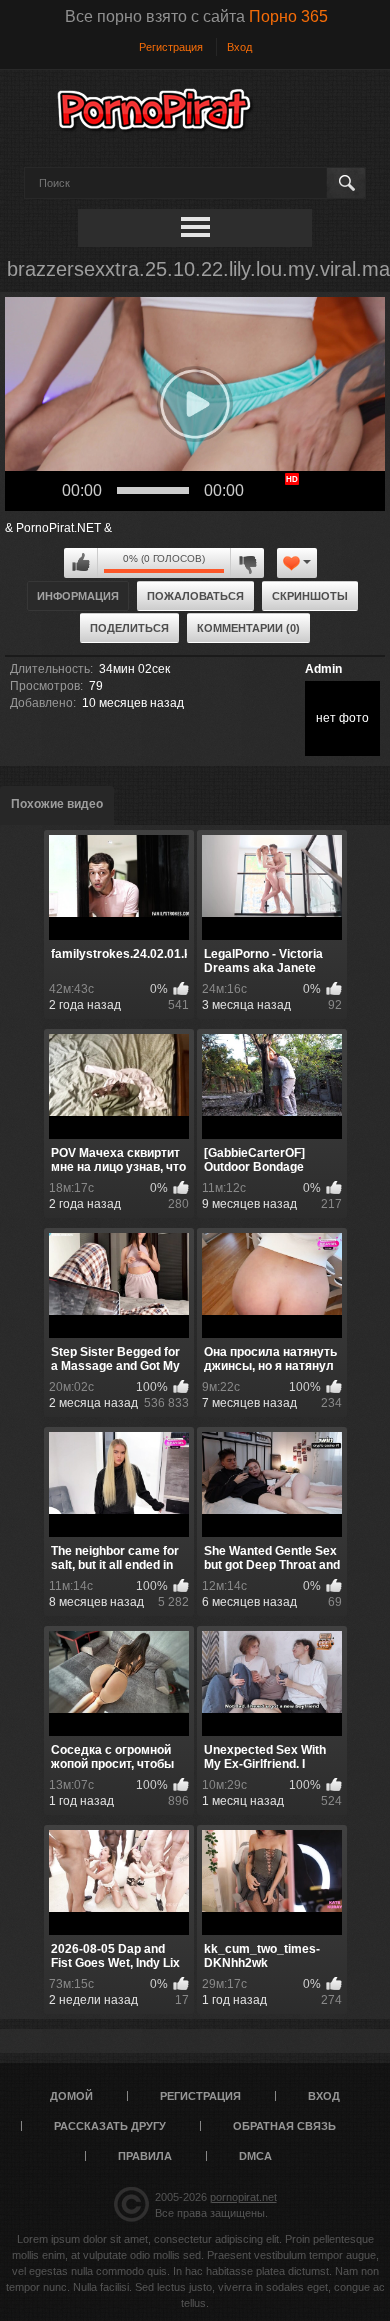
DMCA (255, 2156)
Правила (145, 2156)
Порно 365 (288, 16)
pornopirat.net (243, 2197)
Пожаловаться (195, 596)
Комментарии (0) (248, 628)
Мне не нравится (247, 563)
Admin (323, 669)
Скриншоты (310, 596)
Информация (78, 596)
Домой (71, 2096)
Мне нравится (81, 563)
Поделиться (129, 628)
